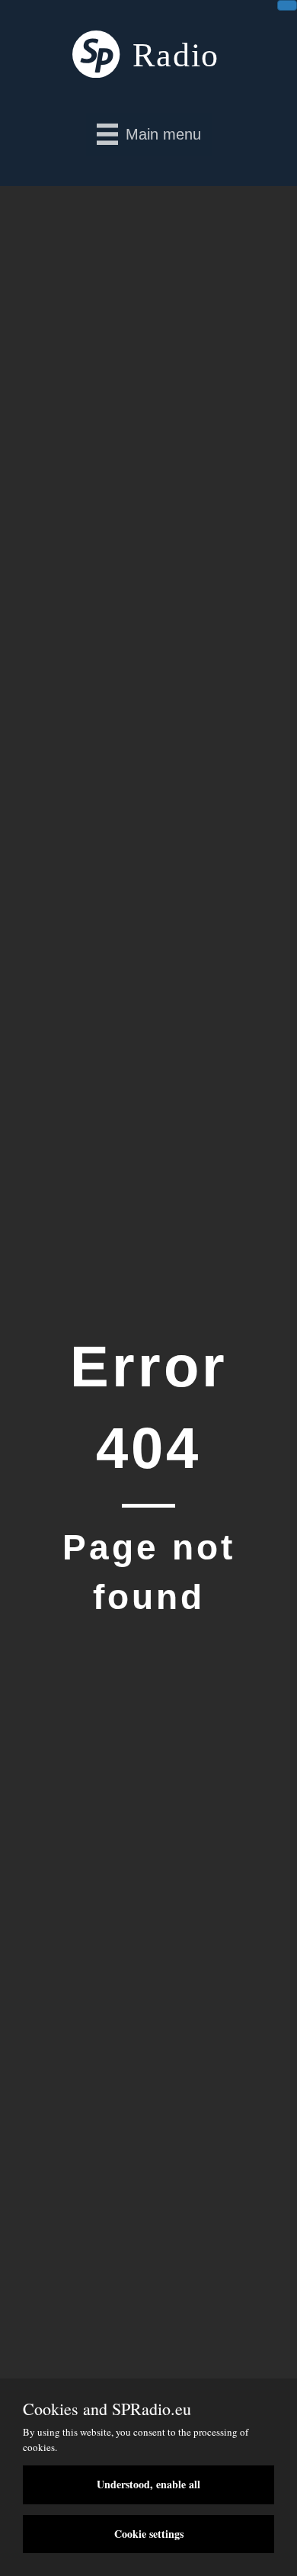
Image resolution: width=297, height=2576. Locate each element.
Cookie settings (149, 2534)
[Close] (287, 5)
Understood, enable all (148, 2484)
